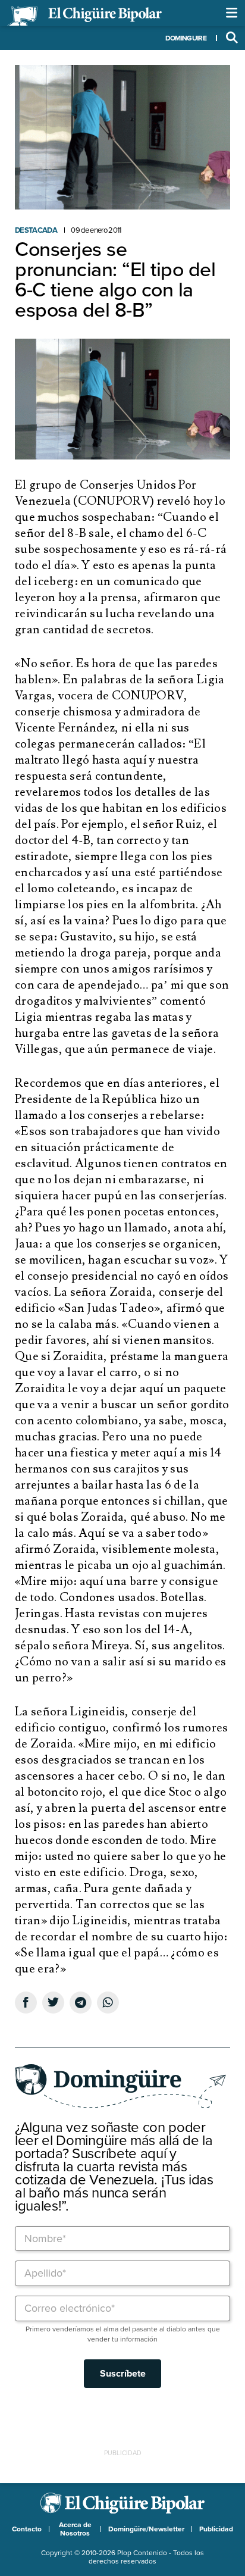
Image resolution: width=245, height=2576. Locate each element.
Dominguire (186, 38)
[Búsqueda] (232, 38)
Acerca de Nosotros (75, 2529)
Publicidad (216, 2529)
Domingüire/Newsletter (146, 2529)
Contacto (27, 2529)
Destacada (36, 230)
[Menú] (232, 13)
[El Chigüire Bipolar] (84, 16)
